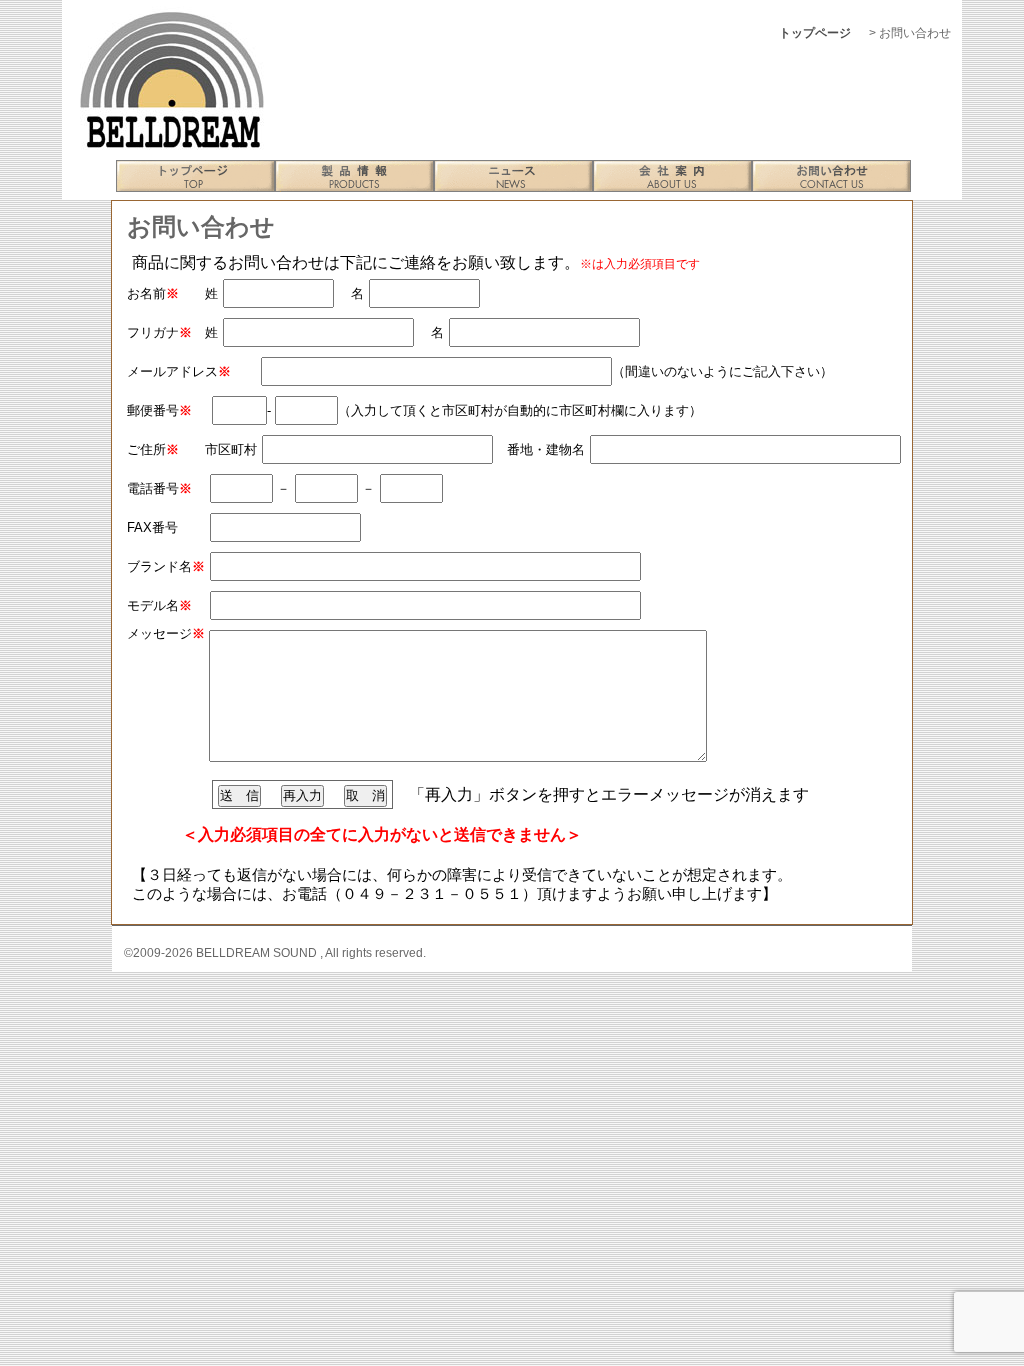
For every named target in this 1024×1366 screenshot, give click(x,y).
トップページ (815, 33)
